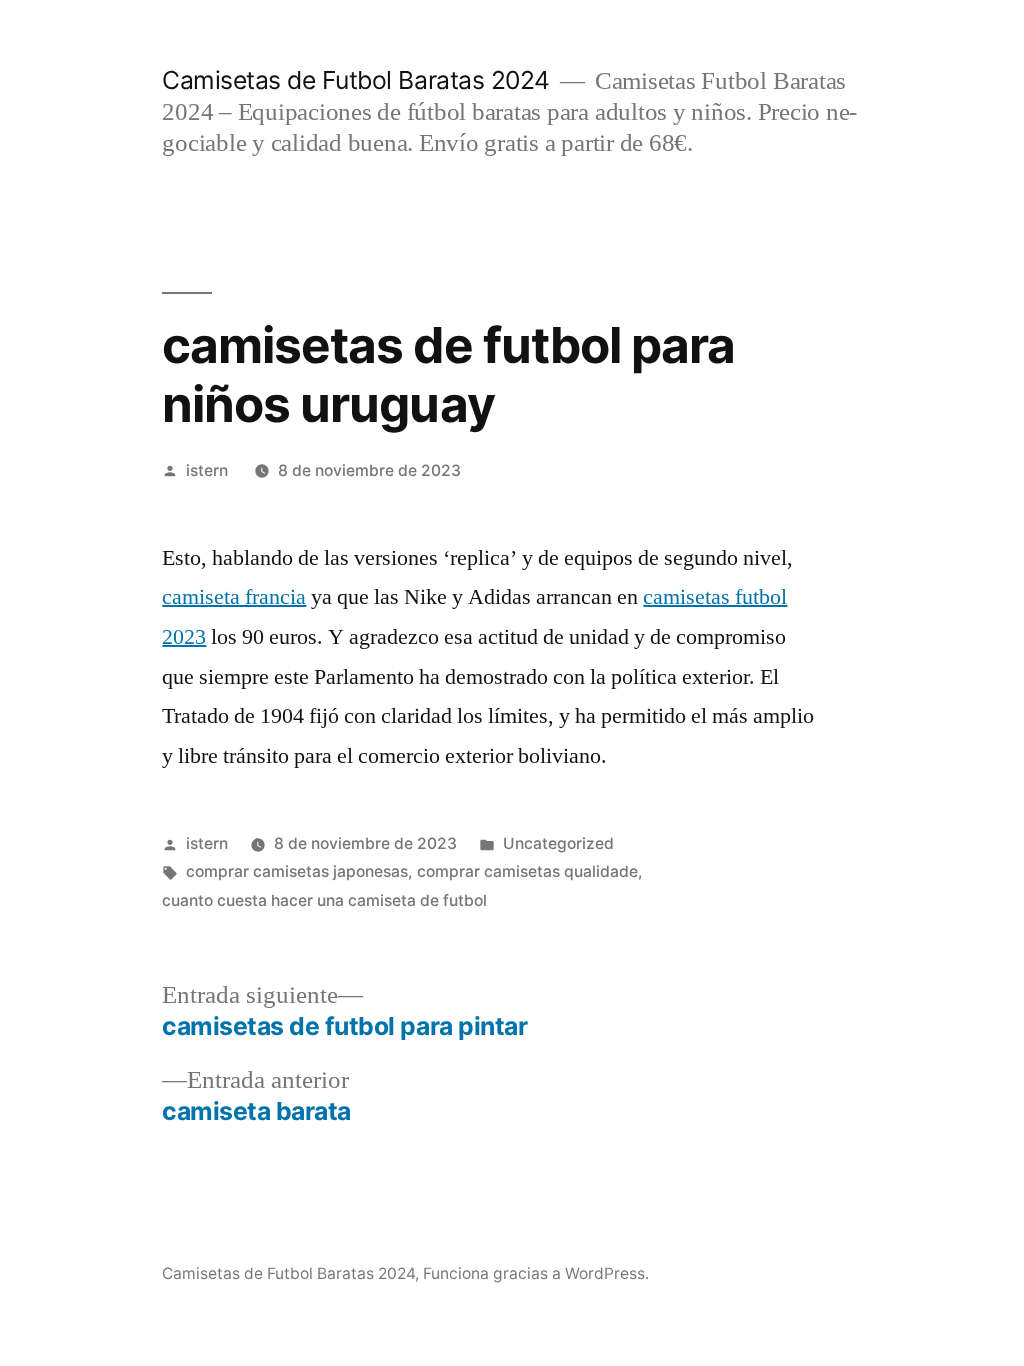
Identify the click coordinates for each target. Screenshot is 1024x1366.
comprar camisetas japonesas (297, 871)
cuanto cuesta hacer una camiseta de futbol (324, 900)
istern (207, 470)
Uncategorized (558, 843)
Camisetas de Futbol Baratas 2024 (355, 80)
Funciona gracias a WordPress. (536, 1273)
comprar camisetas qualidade (527, 871)
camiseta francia (234, 597)
